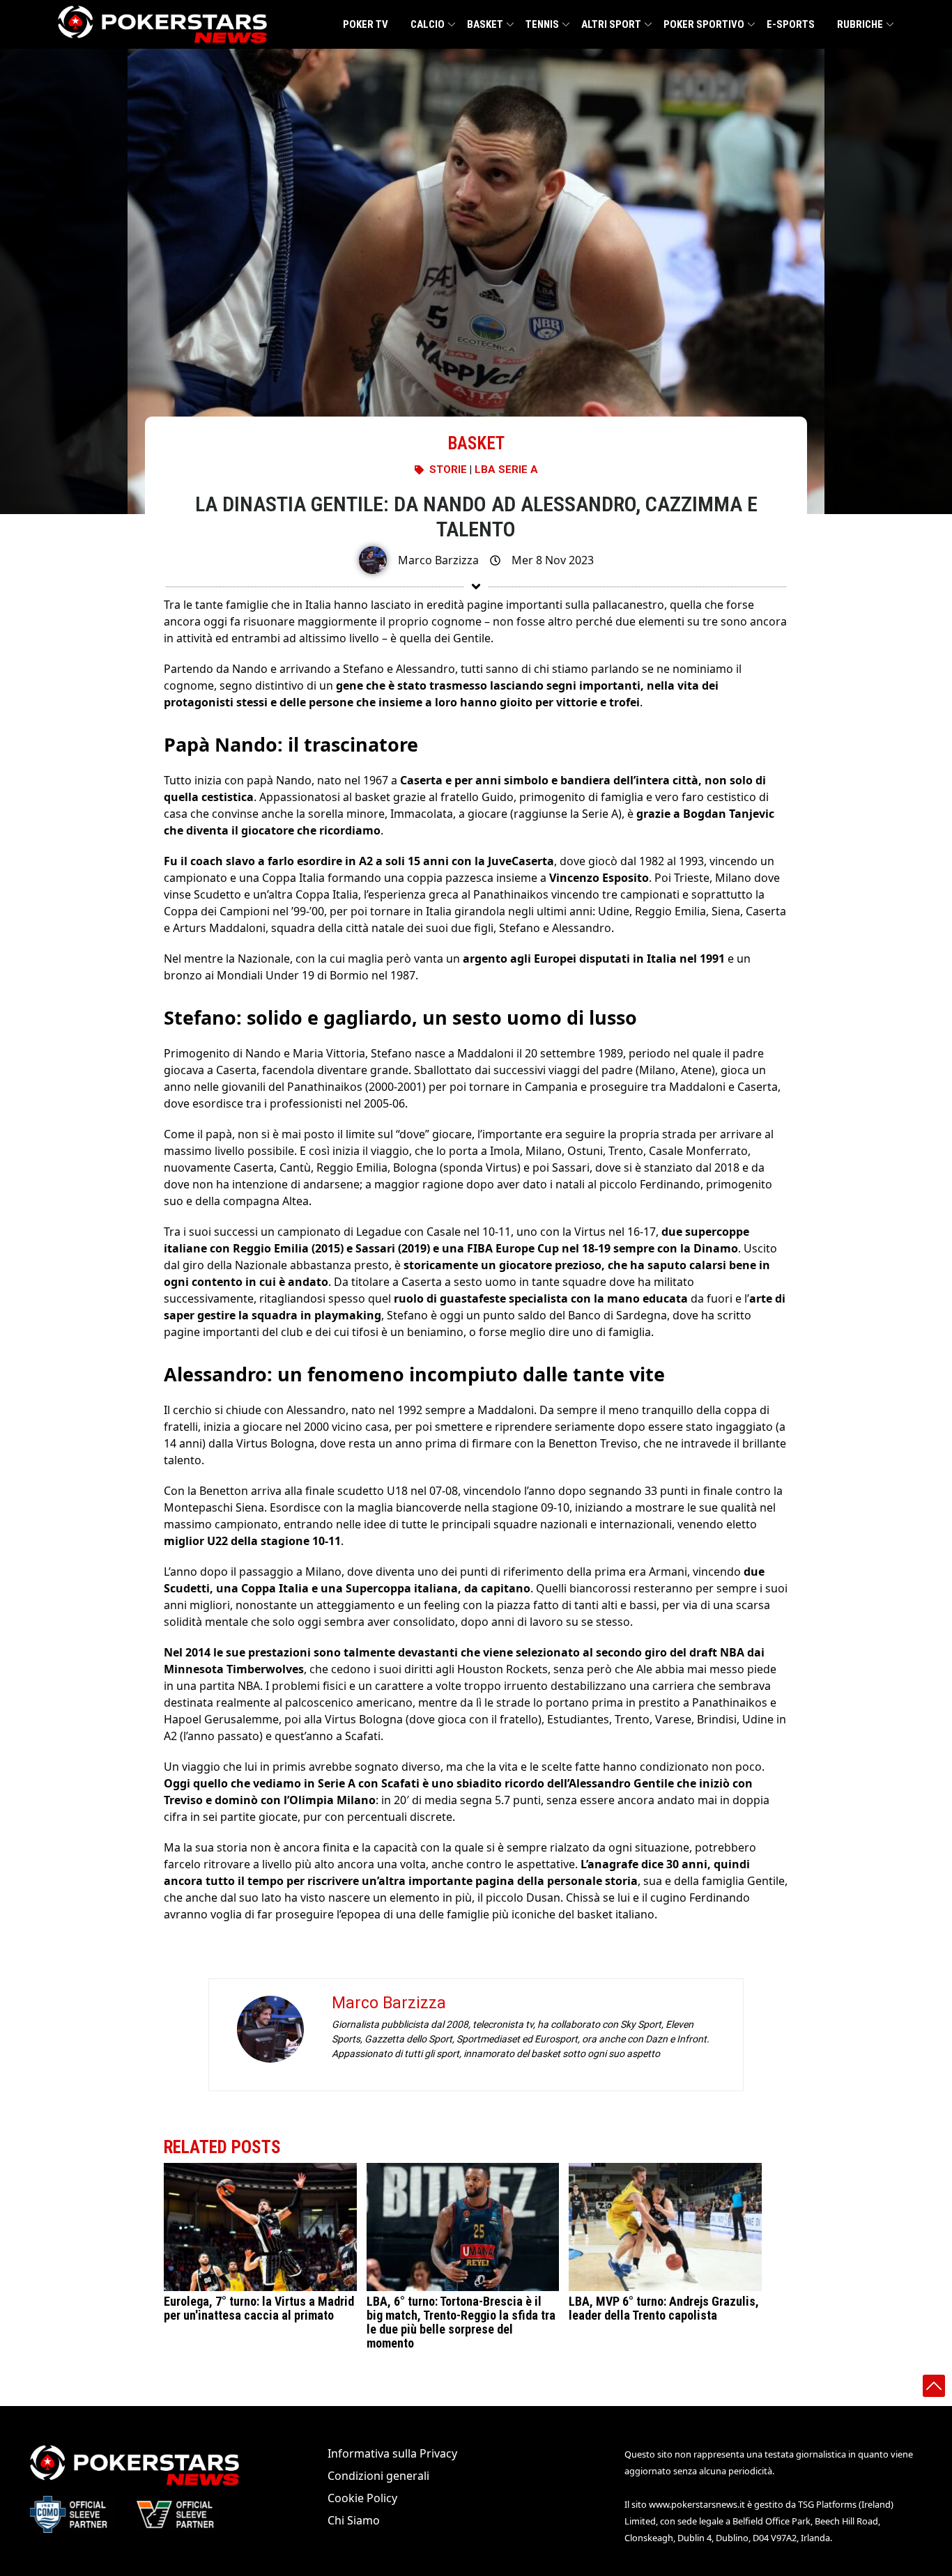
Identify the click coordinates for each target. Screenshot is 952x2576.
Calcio (428, 24)
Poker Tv (366, 24)
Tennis (542, 24)
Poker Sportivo (704, 24)
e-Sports (791, 24)
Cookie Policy (362, 2498)
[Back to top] (934, 2386)
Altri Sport (611, 24)
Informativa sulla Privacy (392, 2453)
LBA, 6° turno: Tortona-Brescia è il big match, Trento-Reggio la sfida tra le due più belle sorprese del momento (461, 2323)
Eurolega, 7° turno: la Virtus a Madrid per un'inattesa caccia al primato (259, 2309)
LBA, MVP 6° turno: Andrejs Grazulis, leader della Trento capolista (664, 2309)
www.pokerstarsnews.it (697, 2504)
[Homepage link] (162, 24)
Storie (448, 470)
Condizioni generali (378, 2476)
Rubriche (860, 24)
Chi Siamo (354, 2520)
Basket (485, 24)
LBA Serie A (506, 470)
